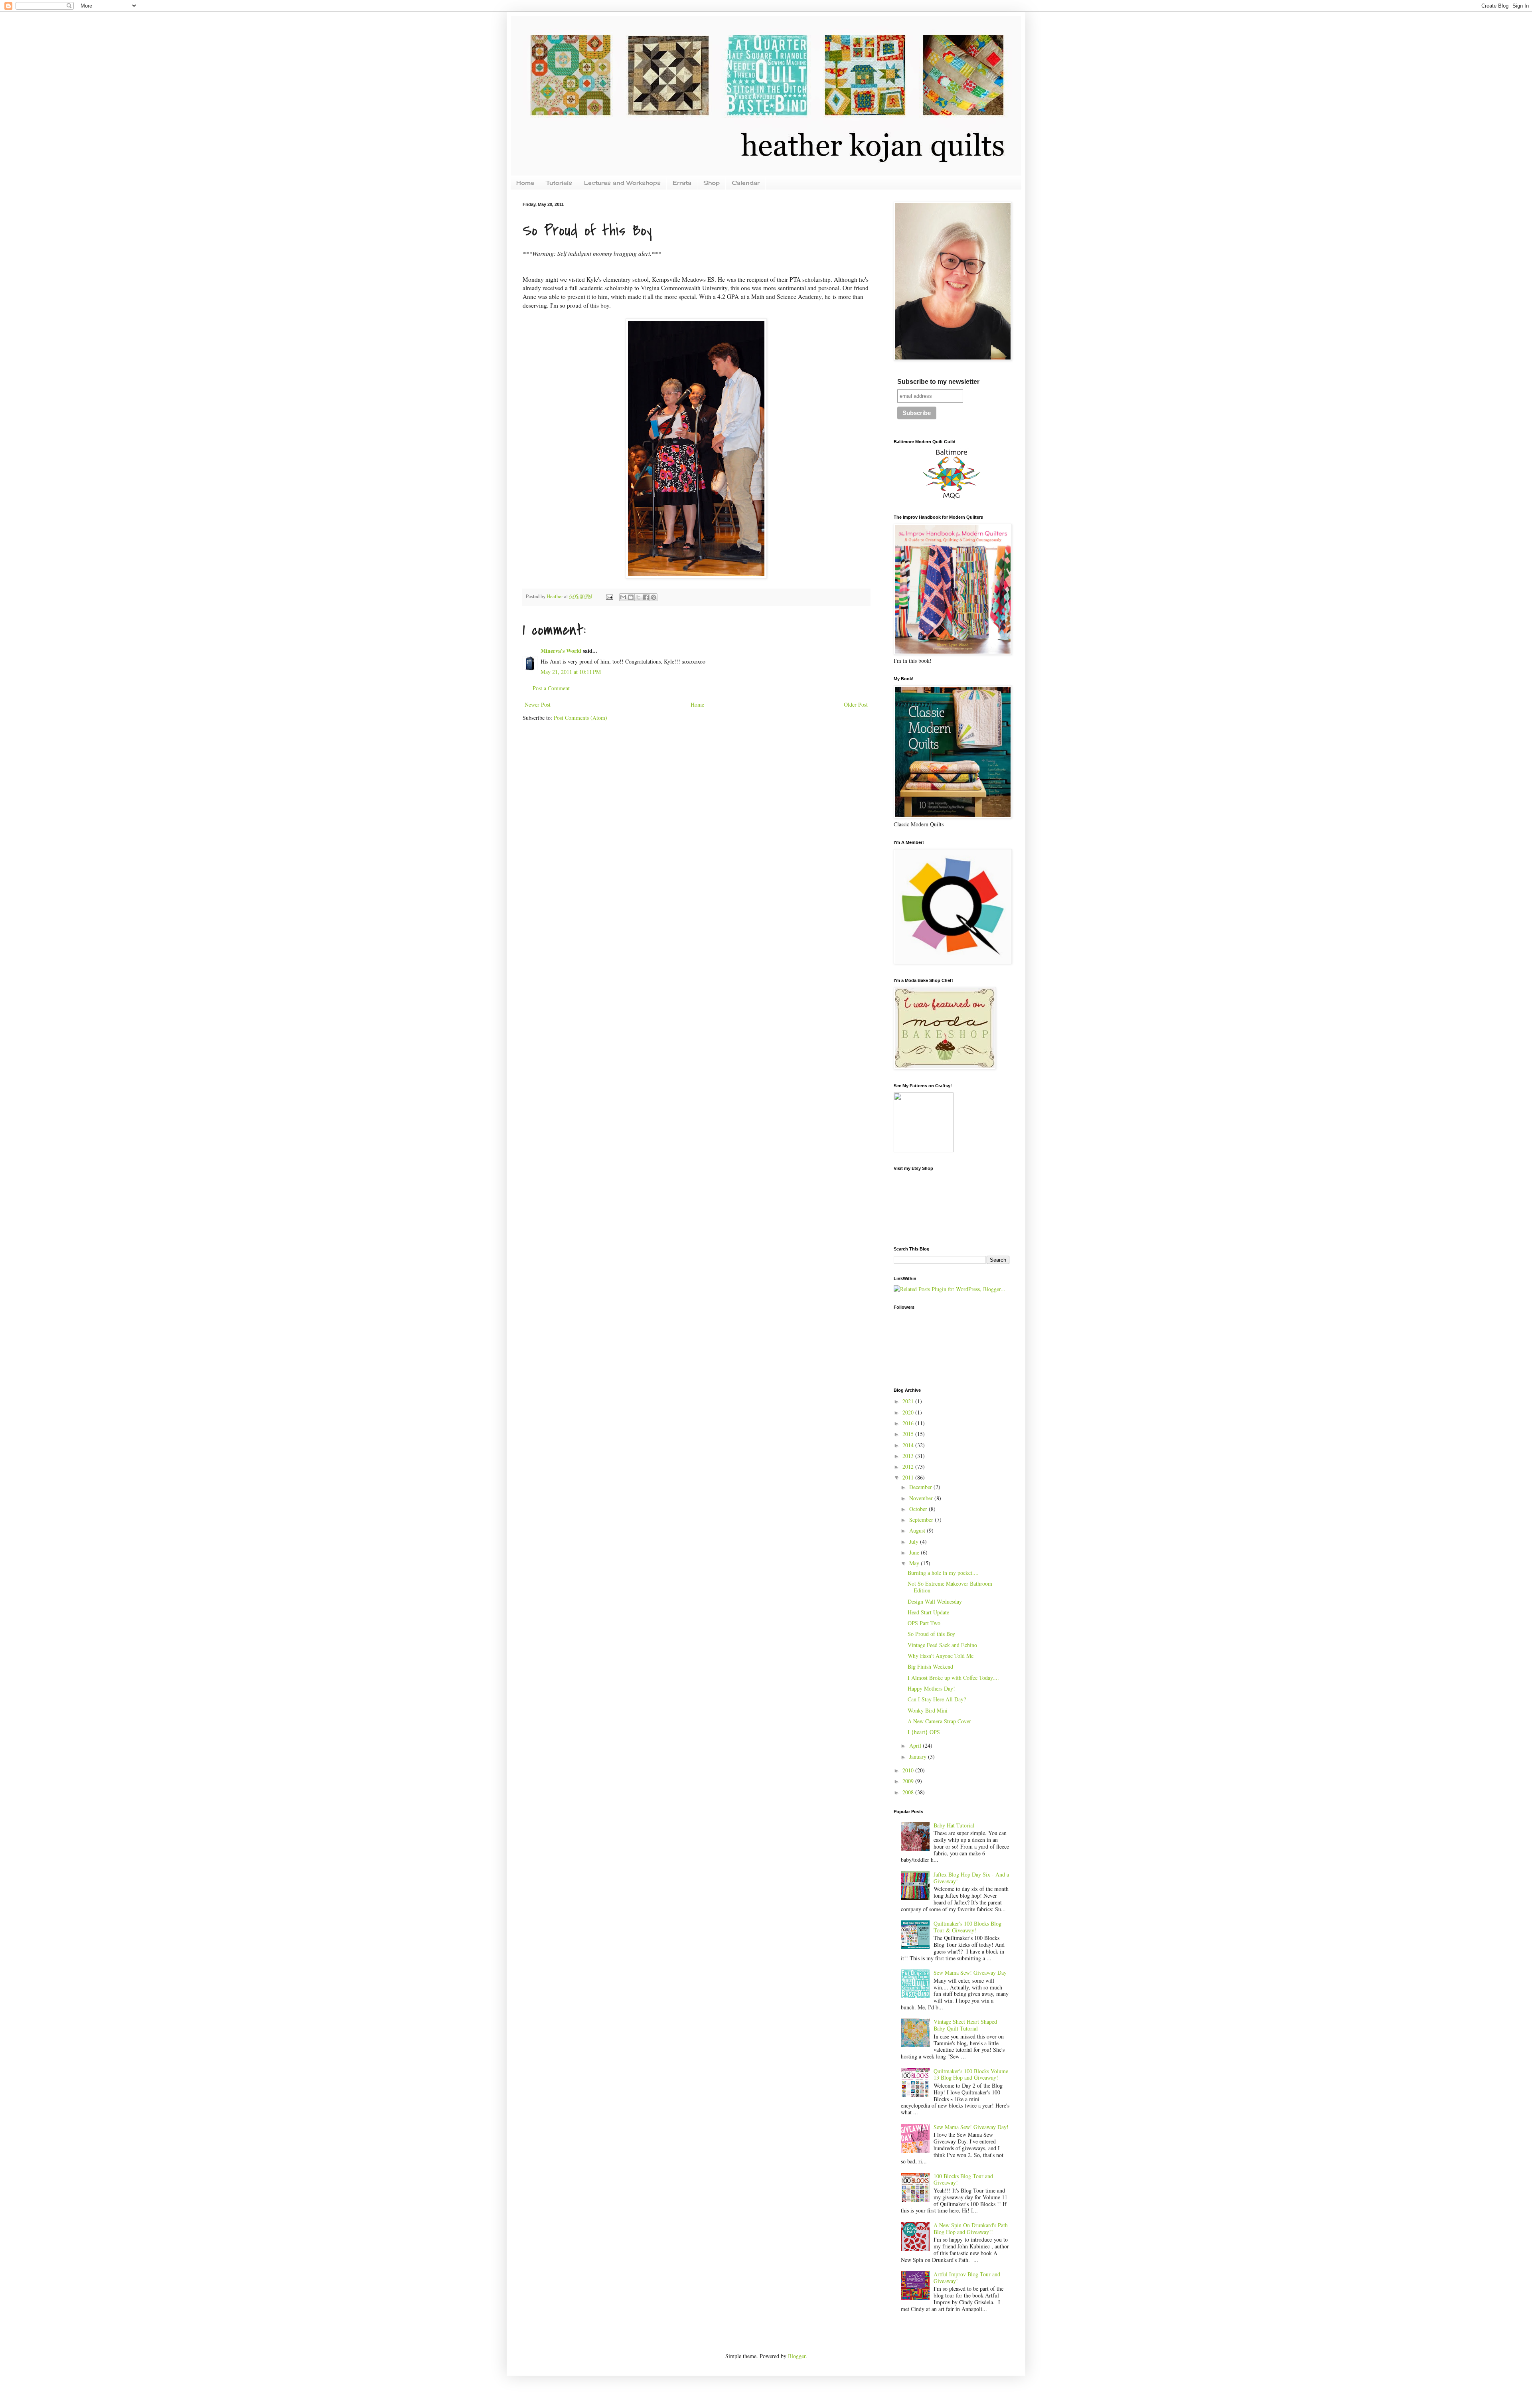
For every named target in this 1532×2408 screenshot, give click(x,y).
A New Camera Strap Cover (939, 1721)
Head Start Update (928, 1612)
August (918, 1530)
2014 (909, 1445)
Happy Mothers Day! (931, 1688)
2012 (909, 1467)
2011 (909, 1477)
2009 (909, 1781)
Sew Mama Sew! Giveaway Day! (971, 2127)
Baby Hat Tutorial (954, 1825)
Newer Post (538, 704)
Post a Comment (551, 688)
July (915, 1542)
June (915, 1552)
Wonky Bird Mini (928, 1710)
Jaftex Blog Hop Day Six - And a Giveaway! (971, 1878)
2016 (909, 1423)
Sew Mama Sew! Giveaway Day (970, 1972)
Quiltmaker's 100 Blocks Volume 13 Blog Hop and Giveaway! (971, 2074)
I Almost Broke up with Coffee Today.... (953, 1678)
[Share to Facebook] (646, 597)
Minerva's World (561, 651)
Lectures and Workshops (622, 183)
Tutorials (559, 183)
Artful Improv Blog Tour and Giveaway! (967, 2278)
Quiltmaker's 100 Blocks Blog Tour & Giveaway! (967, 1927)
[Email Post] (609, 596)
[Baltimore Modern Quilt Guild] (952, 499)
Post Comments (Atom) (580, 718)
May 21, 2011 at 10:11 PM (571, 672)
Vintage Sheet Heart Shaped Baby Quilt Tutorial (965, 2025)
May (915, 1563)
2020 (909, 1412)
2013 (909, 1456)
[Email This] (623, 597)
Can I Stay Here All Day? (937, 1699)
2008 (909, 1792)
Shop (712, 183)
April (916, 1745)
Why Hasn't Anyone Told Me (941, 1656)
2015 (909, 1434)
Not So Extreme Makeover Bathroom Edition (950, 1587)
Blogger (797, 2356)
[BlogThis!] (631, 597)
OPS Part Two (924, 1623)
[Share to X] (638, 597)
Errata (682, 183)
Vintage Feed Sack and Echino (942, 1645)
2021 (909, 1401)
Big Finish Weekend (930, 1666)
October (919, 1509)
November (922, 1498)
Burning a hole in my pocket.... (943, 1573)
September (922, 1520)
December (921, 1487)
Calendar (746, 183)
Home (525, 183)
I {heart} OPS (924, 1732)
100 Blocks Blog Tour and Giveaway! (963, 2179)
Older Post (856, 704)
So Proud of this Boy (931, 1634)
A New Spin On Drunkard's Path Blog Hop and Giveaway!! (971, 2228)
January (919, 1757)
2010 (909, 1770)
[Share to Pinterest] (653, 597)
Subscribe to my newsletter (938, 382)
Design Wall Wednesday (935, 1601)
